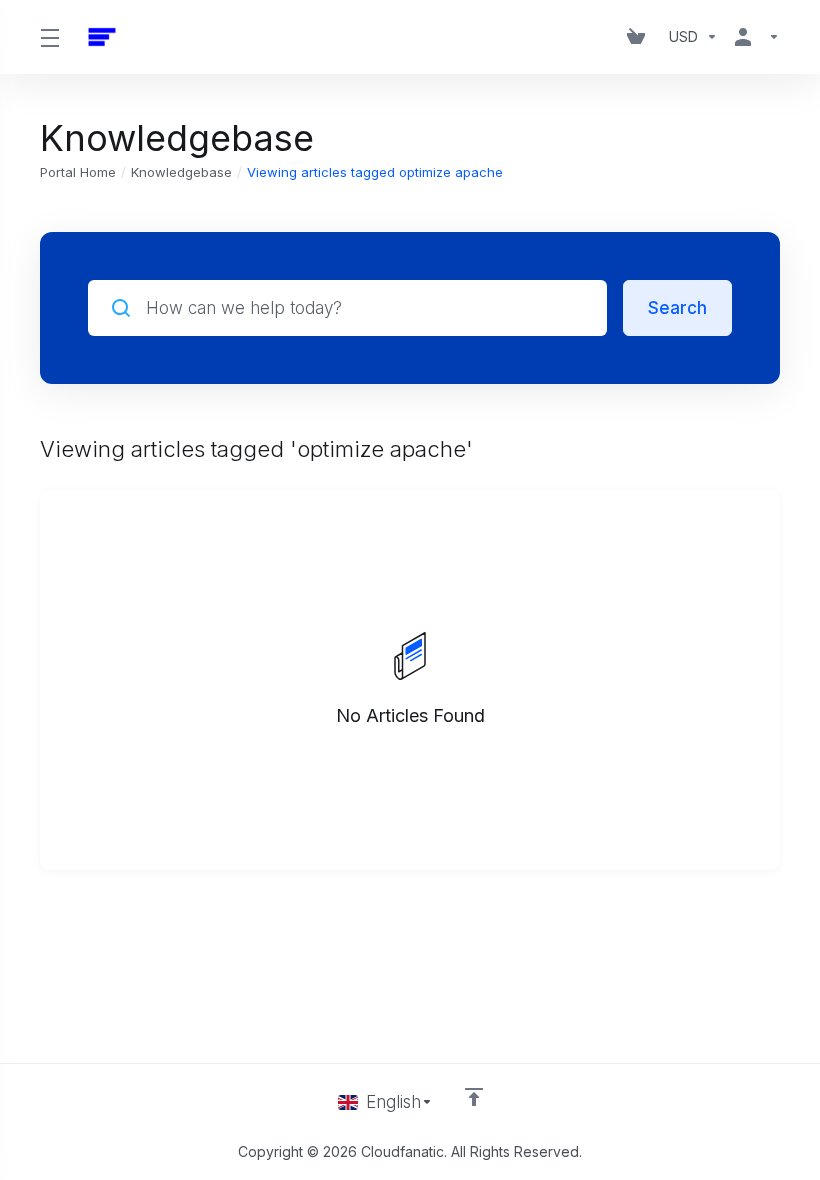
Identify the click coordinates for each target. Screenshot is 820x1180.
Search (677, 308)
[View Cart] (640, 37)
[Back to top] (474, 1097)
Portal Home (78, 172)
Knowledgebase (181, 172)
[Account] (753, 37)
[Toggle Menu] (50, 37)
